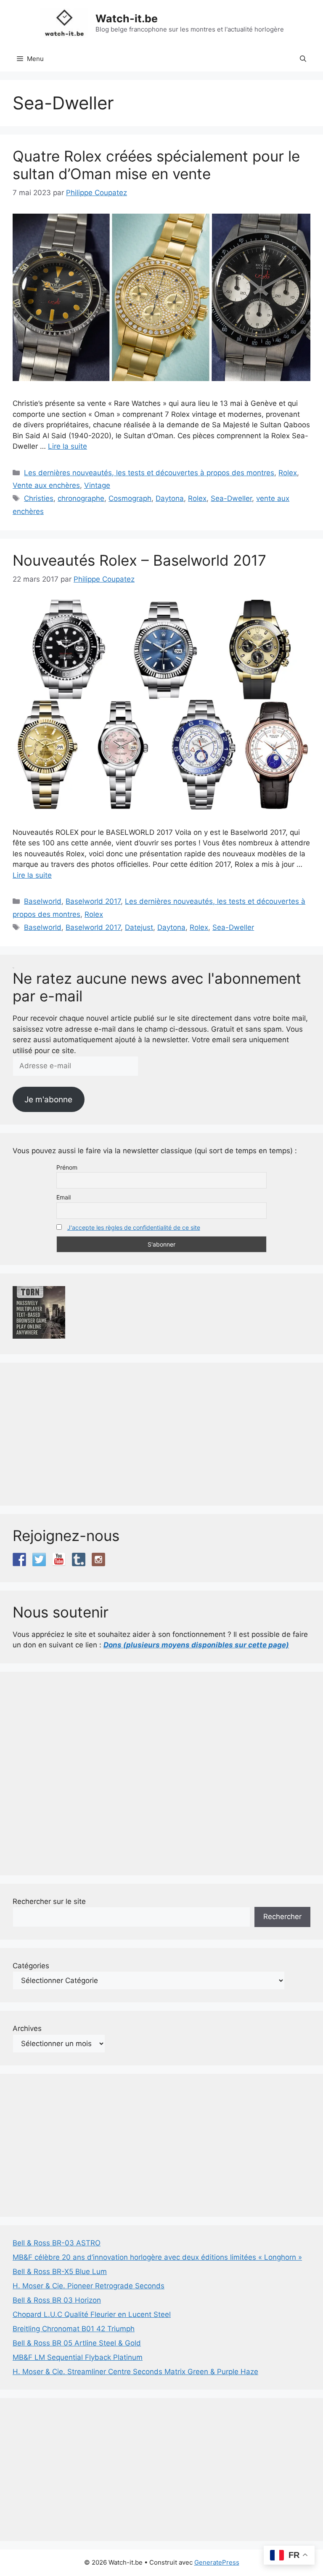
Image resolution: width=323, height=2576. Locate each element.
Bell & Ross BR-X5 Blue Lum (60, 2272)
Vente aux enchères (46, 485)
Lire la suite (68, 446)
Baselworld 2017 (93, 901)
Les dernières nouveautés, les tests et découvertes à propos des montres (149, 473)
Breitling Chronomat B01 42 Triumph (74, 2329)
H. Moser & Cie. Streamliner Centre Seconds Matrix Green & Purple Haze (135, 2372)
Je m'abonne (48, 1099)
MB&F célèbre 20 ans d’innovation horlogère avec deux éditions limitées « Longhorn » (157, 2257)
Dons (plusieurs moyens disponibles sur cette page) (196, 1645)
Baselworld (43, 901)
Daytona (170, 498)
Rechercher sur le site (49, 1901)
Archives (27, 2028)
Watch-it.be (127, 19)
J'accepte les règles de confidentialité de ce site (134, 1227)
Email (64, 1197)
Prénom (67, 1167)
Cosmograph (130, 498)
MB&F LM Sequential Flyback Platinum (78, 2357)
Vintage (97, 485)
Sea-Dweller (231, 498)
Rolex (288, 473)
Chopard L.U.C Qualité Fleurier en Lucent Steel (92, 2314)
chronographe (81, 498)
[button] (303, 59)
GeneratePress (217, 2562)
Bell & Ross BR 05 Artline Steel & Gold (77, 2343)
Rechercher (282, 1917)
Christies (39, 498)
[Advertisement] (161, 1434)
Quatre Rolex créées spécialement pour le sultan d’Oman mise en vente (156, 165)
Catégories (31, 1966)
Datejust (139, 927)
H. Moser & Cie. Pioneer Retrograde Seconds (89, 2286)
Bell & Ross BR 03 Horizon (57, 2300)
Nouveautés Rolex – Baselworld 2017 (139, 560)
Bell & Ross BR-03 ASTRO (57, 2243)
